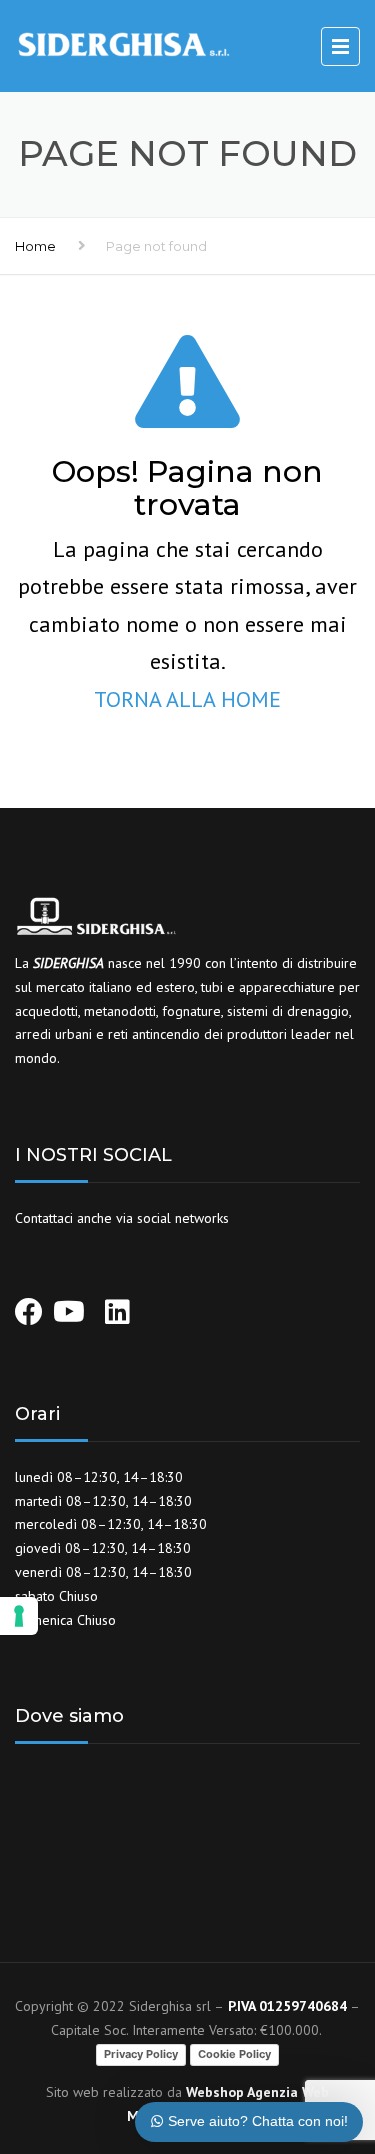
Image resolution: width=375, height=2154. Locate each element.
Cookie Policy (234, 2054)
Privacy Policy (141, 2054)
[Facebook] (29, 1302)
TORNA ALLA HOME (187, 699)
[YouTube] (69, 1302)
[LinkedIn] (117, 1317)
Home (35, 246)
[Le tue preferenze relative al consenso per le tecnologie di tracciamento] (19, 1616)
